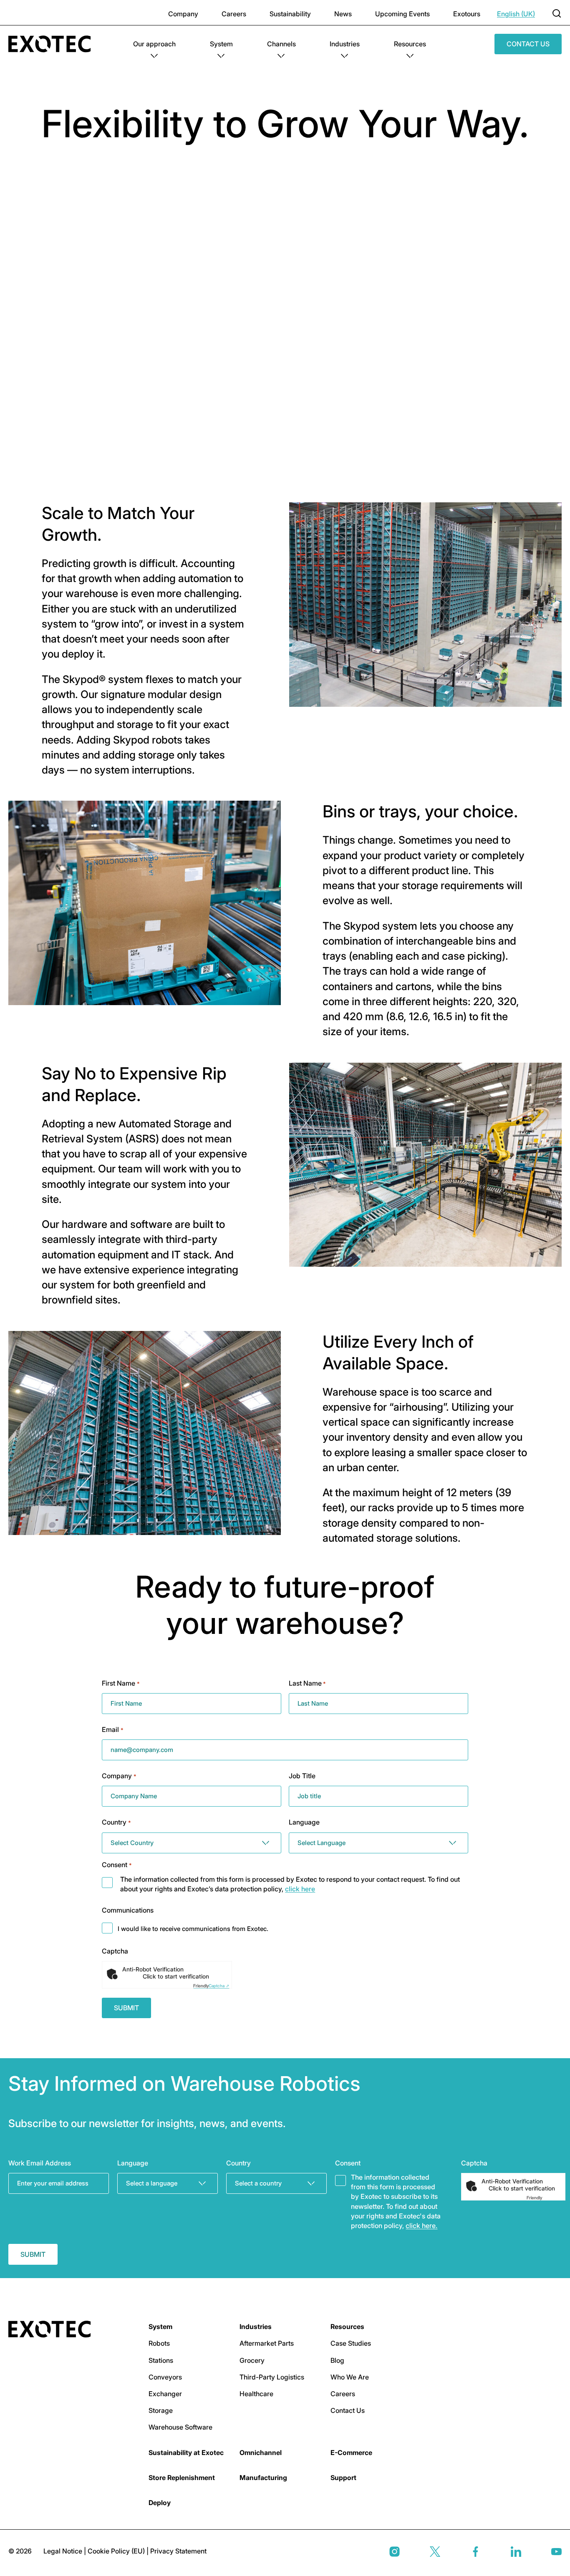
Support (343, 2478)
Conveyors (165, 2377)
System (221, 44)
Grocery (252, 2360)
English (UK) (516, 14)
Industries (345, 44)
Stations (161, 2360)
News (343, 14)
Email (112, 1729)
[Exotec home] (54, 44)
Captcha (115, 1951)
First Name (121, 1683)
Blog (337, 2360)
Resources (410, 44)
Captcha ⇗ (211, 1986)
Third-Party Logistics (272, 2377)
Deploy (160, 2503)
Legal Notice (64, 2551)
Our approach (154, 44)
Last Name (307, 1683)
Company (183, 14)
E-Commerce (351, 2452)
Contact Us (528, 44)
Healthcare (256, 2394)
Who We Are (350, 2377)
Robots (159, 2343)
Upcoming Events (402, 14)
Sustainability (290, 14)
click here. (421, 2226)
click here (300, 1889)
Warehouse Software (180, 2427)
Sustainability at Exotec (186, 2452)
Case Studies (351, 2343)
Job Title (302, 1776)
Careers (234, 14)
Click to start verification (176, 1976)
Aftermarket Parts (267, 2343)
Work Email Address (40, 2163)
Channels (281, 44)
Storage (161, 2410)
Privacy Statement (178, 2551)
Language (304, 1822)
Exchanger (165, 2394)
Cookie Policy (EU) (117, 2551)
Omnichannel (261, 2452)
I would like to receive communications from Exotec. (193, 1929)
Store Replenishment (182, 2478)
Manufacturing (263, 2478)
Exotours (467, 14)
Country (116, 1822)
